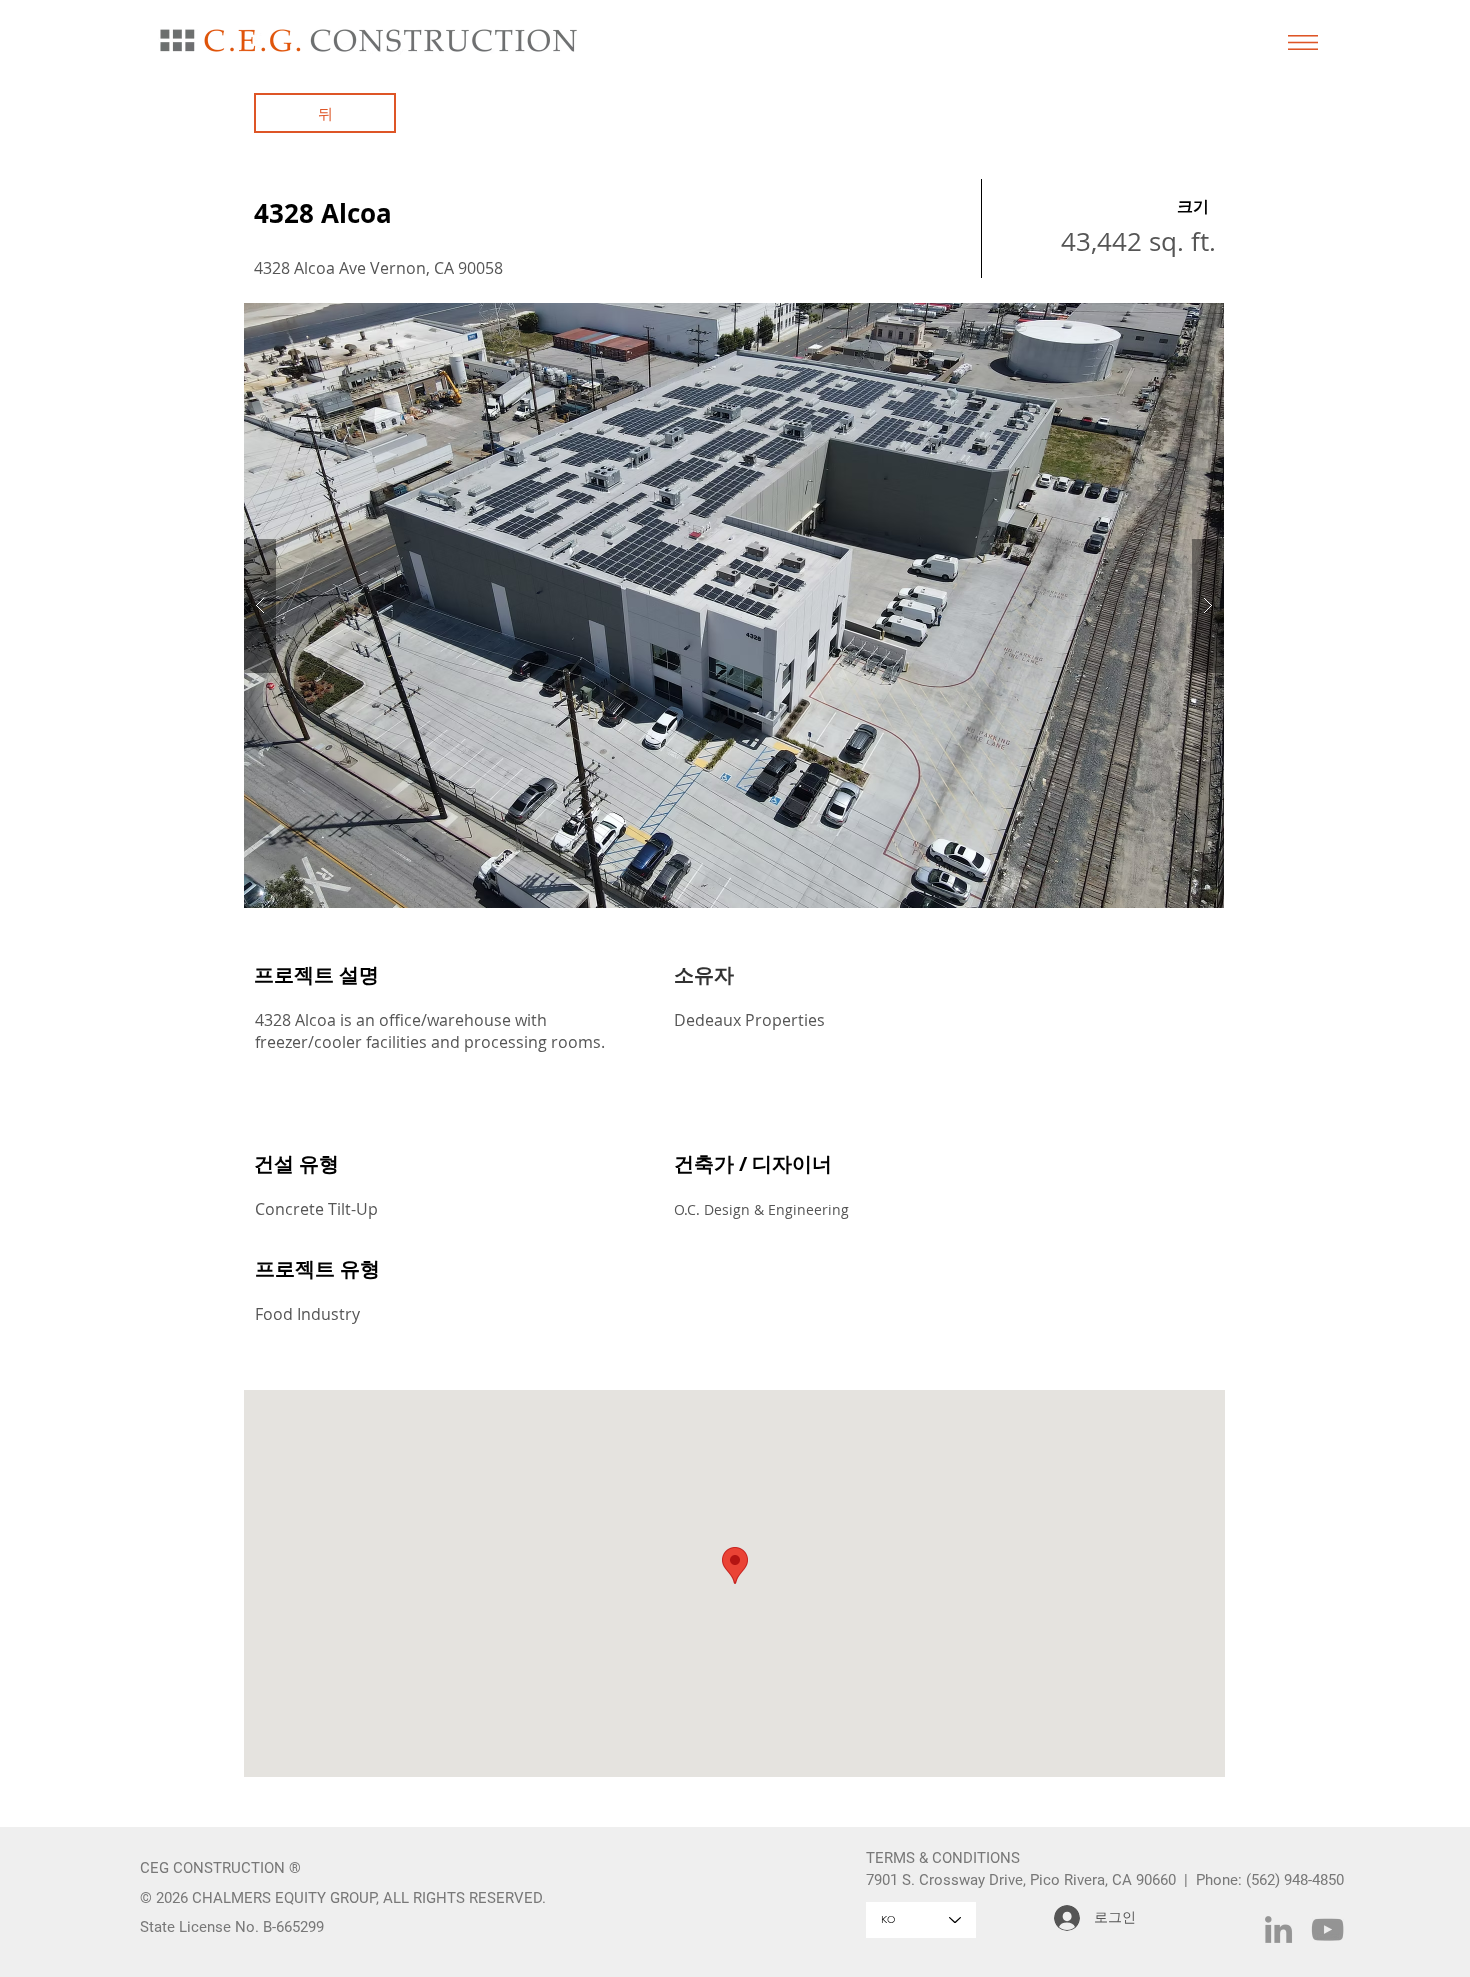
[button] (1303, 42)
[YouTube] (1327, 1929)
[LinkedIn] (1278, 1929)
